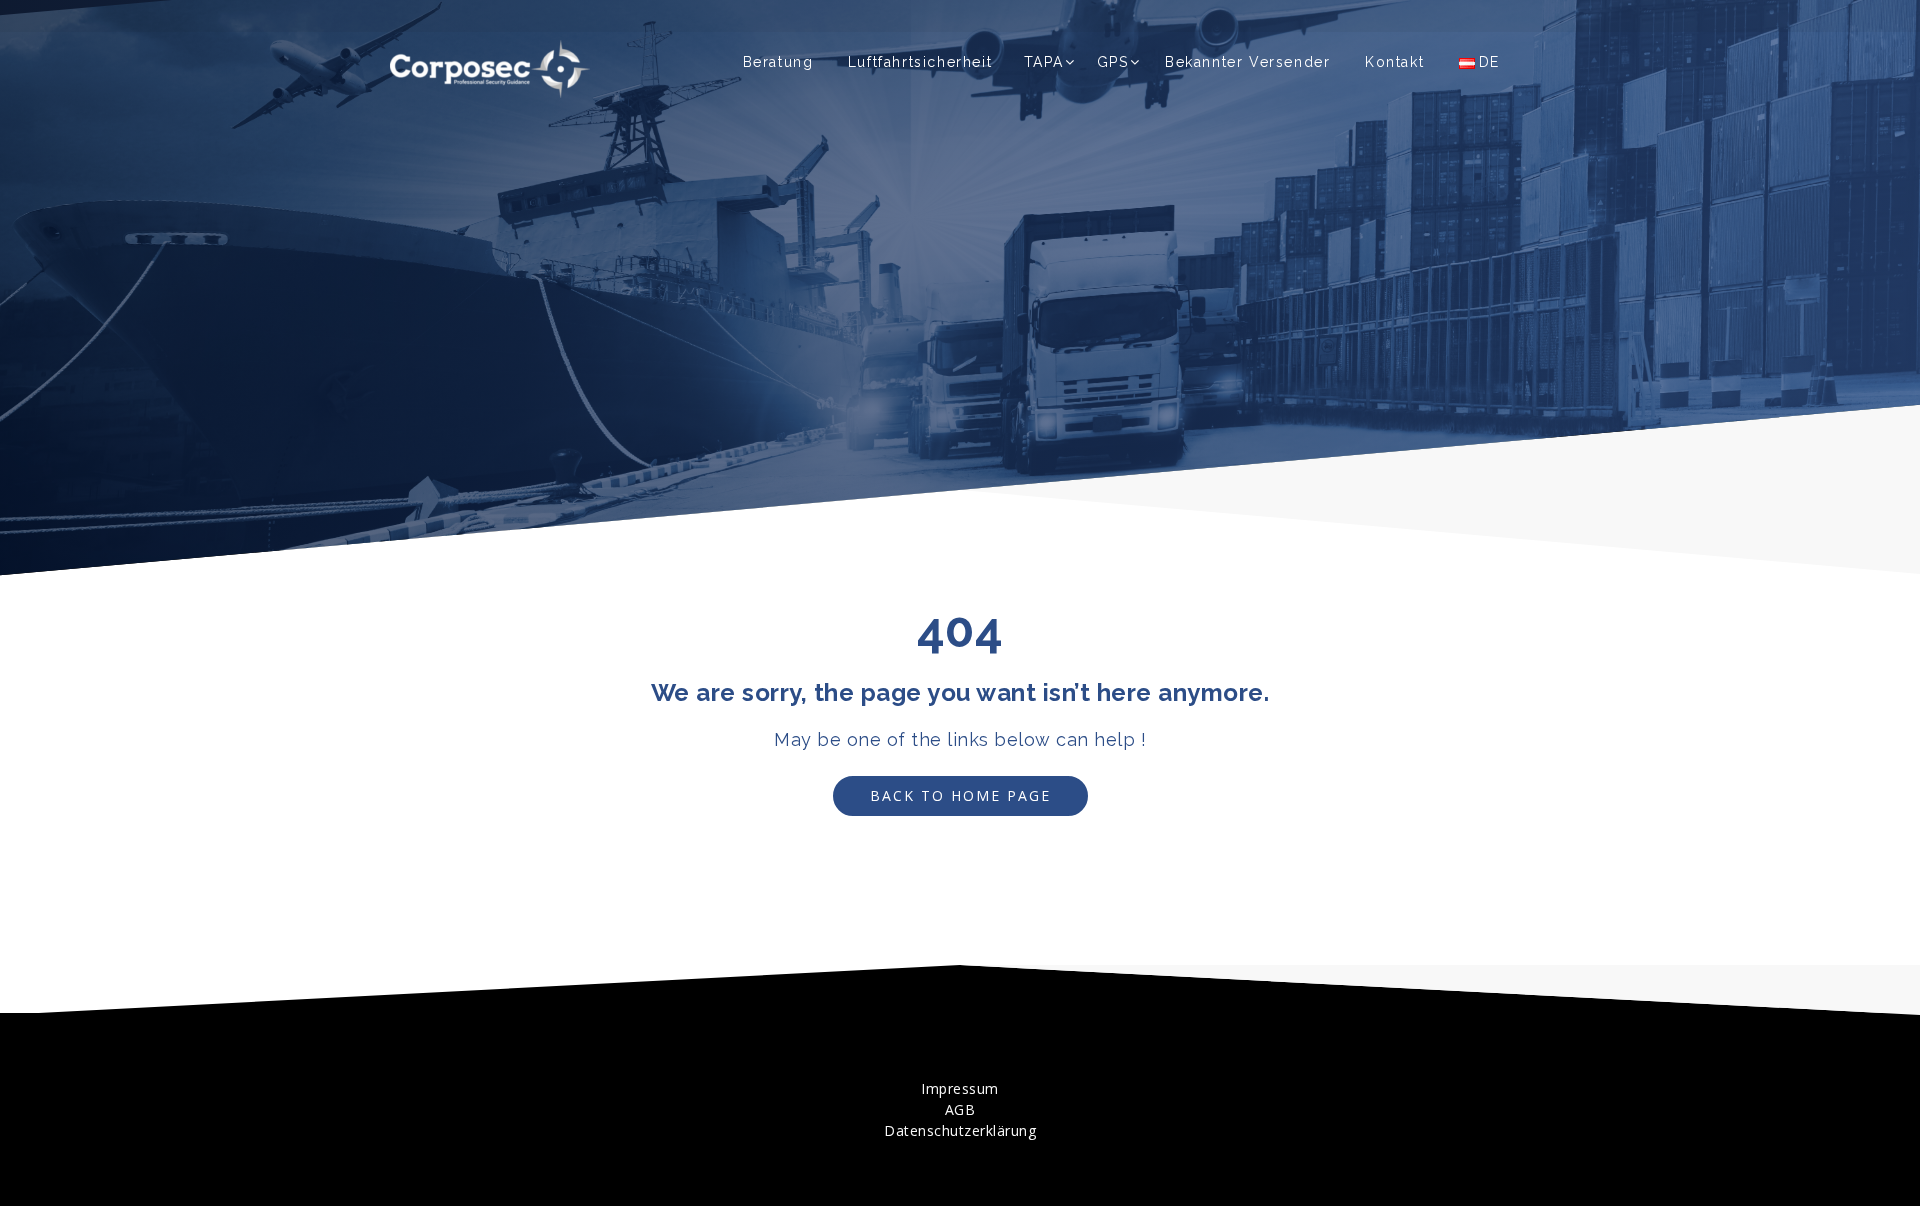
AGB (960, 1109)
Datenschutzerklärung (960, 1130)
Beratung (778, 62)
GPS (1113, 62)
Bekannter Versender (1247, 62)
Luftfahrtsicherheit (920, 62)
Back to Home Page (960, 795)
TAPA (1043, 62)
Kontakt (1394, 62)
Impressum (960, 1088)
